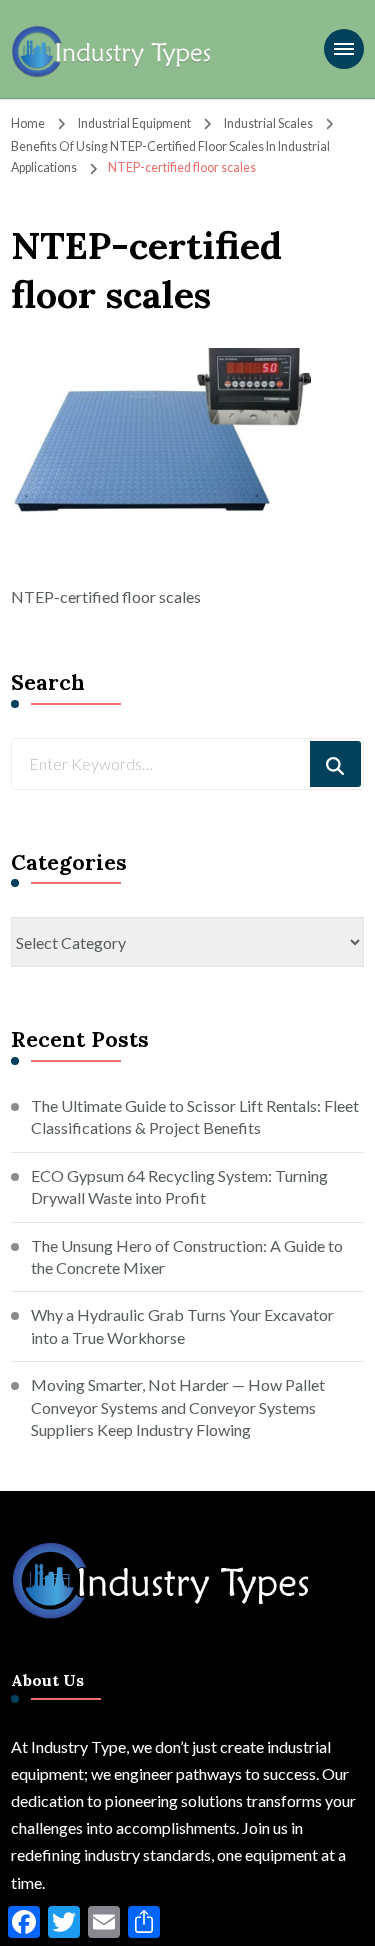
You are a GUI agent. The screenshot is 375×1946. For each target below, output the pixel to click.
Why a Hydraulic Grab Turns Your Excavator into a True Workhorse (182, 1325)
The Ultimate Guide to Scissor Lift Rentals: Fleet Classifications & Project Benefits (195, 1116)
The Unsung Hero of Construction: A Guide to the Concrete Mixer (187, 1256)
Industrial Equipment (134, 123)
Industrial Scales (268, 123)
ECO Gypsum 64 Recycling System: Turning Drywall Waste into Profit (179, 1186)
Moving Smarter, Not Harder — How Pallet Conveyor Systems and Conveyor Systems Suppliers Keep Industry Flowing (178, 1407)
